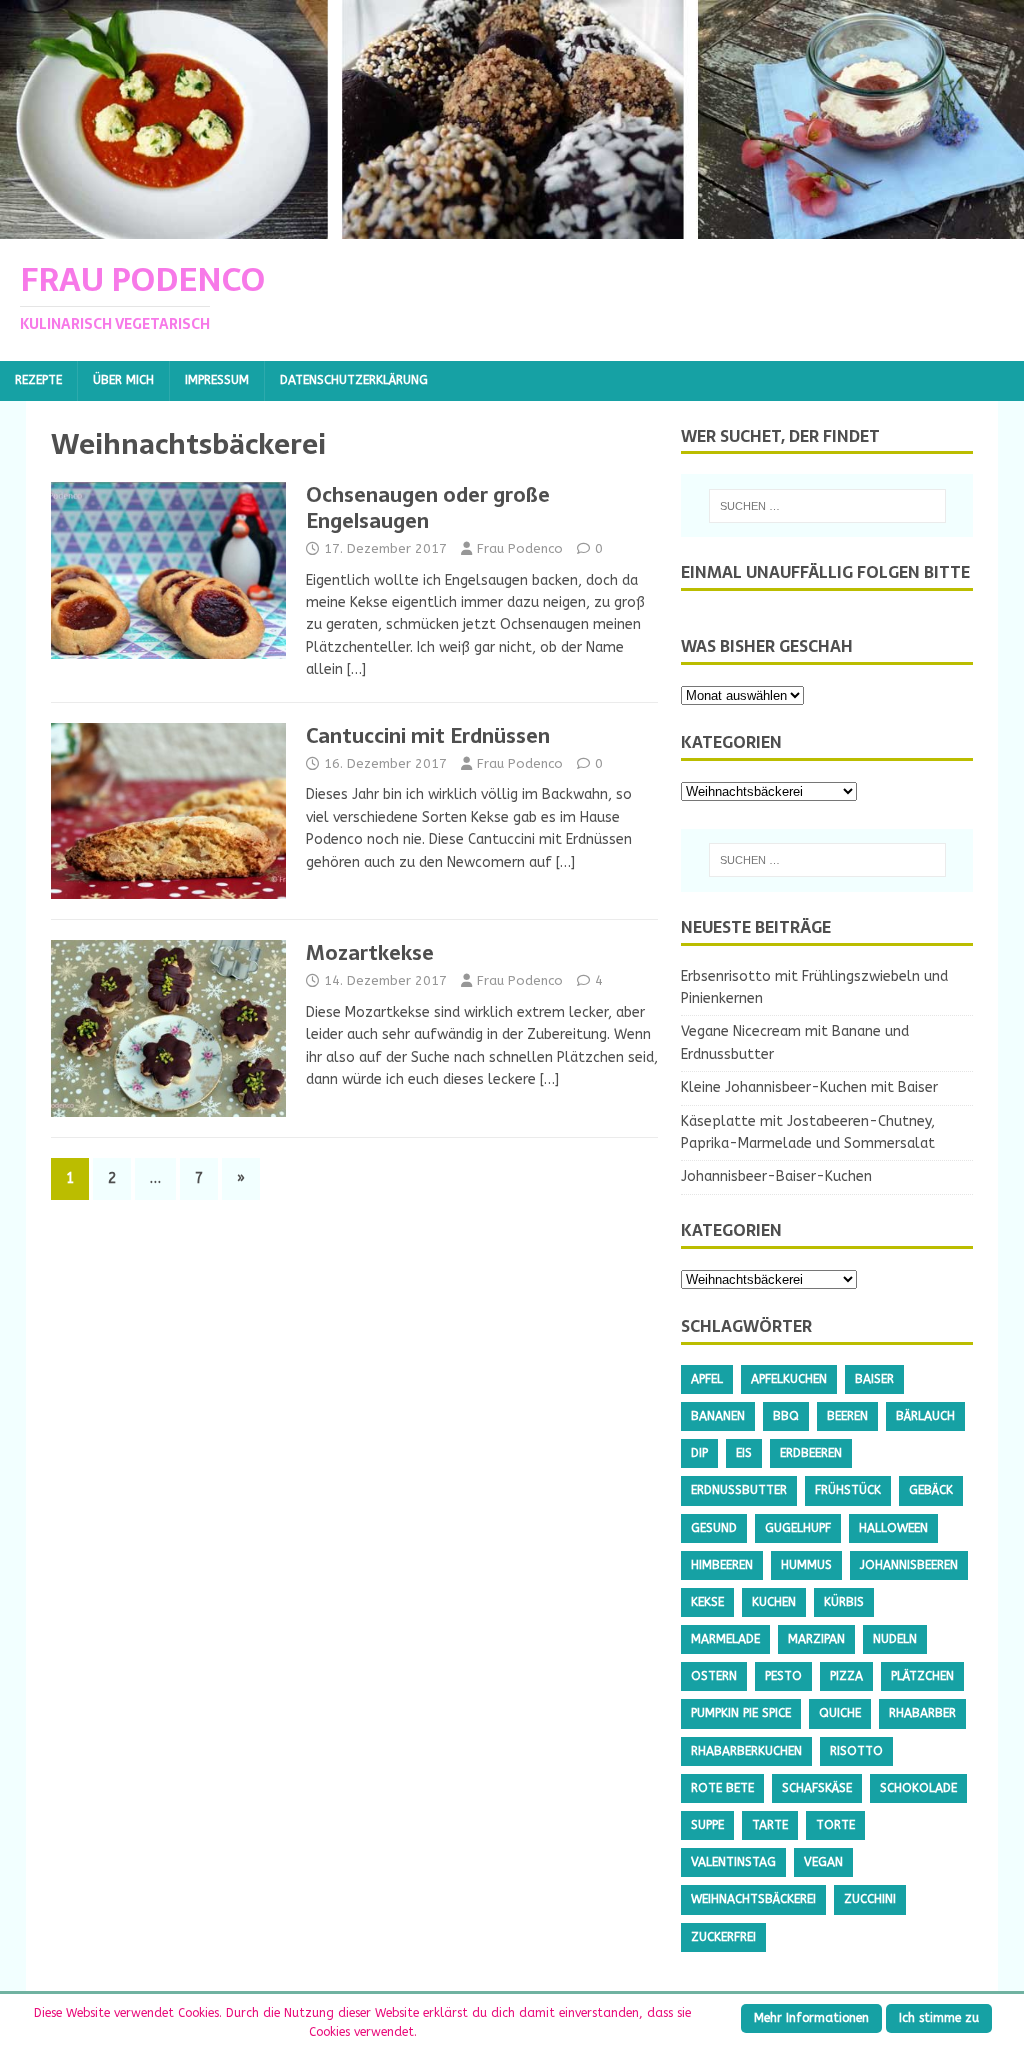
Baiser (874, 1379)
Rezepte (38, 380)
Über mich (123, 380)
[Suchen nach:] (827, 506)
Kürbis (844, 1602)
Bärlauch (925, 1416)
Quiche (840, 1713)
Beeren (847, 1416)
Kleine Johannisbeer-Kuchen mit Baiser (809, 1087)
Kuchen (774, 1602)
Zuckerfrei (723, 1937)
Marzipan (816, 1639)
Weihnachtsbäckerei (753, 1899)
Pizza (846, 1676)
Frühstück (848, 1490)
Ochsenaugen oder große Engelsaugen (428, 508)
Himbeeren (722, 1565)
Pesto (783, 1676)
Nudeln (895, 1639)
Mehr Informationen (811, 2018)
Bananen (718, 1416)
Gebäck (931, 1490)
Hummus (806, 1565)
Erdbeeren (811, 1453)
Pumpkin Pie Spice (741, 1713)
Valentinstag (733, 1862)
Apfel (707, 1379)
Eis (744, 1453)
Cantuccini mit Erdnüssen (428, 736)
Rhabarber (922, 1713)
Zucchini (870, 1899)
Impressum (217, 380)
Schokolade (918, 1788)
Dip (699, 1453)
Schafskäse (817, 1788)
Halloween (893, 1528)
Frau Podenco (520, 548)
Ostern (714, 1676)
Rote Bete (722, 1788)
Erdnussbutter (739, 1490)
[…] (356, 669)
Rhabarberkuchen (746, 1751)
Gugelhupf (798, 1528)
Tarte (770, 1825)
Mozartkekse (370, 953)
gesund (714, 1528)
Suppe (707, 1825)
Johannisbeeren (909, 1565)
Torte (835, 1825)
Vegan (823, 1862)
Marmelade (725, 1639)
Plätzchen (922, 1676)
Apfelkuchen (789, 1379)
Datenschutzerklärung (354, 380)
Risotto (856, 1751)
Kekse (707, 1602)
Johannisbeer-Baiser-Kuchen (776, 1176)
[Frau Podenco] (512, 227)
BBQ (786, 1416)
